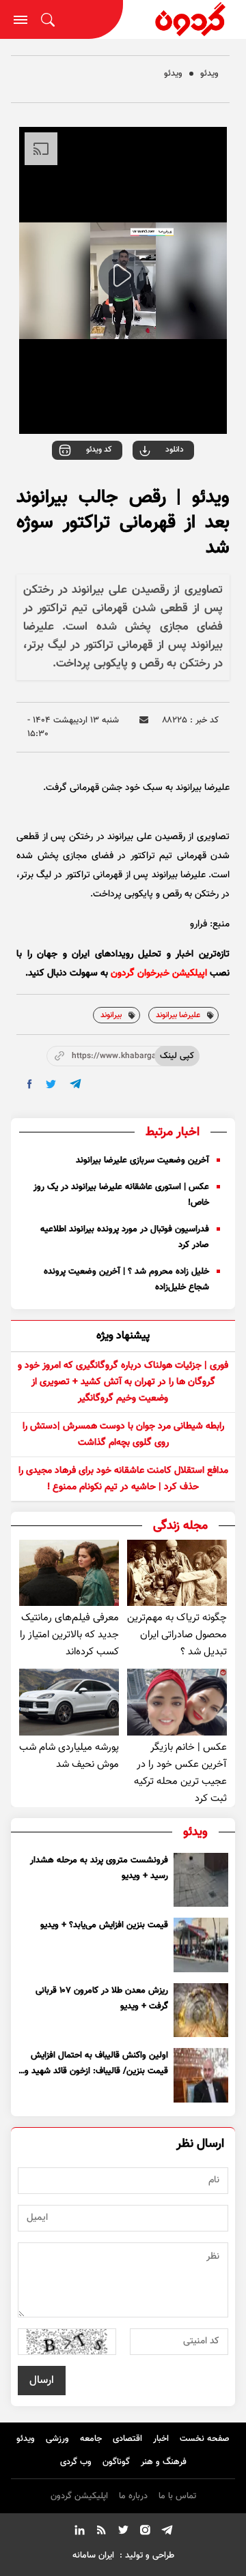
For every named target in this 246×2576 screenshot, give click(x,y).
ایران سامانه (93, 2556)
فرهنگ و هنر (164, 2462)
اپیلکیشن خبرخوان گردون (159, 974)
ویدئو (209, 74)
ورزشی (57, 2439)
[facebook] (30, 1084)
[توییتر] (123, 2532)
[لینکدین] (79, 2532)
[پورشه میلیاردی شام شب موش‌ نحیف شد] (69, 1702)
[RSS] (101, 2532)
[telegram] (76, 1084)
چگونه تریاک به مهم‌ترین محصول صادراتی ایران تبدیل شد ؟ (177, 1635)
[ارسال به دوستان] (144, 720)
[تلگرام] (167, 2532)
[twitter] (51, 1084)
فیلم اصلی (147, 488)
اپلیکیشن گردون (79, 2496)
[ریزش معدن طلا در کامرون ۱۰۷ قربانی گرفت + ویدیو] (201, 2010)
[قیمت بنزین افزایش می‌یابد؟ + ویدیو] (201, 1945)
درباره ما (133, 2496)
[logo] (184, 19)
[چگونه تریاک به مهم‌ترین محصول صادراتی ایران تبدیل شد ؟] (177, 1573)
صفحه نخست (205, 2439)
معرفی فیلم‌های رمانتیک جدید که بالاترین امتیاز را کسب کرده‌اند (69, 1635)
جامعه (91, 2439)
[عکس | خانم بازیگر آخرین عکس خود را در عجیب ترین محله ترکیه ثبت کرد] (177, 1702)
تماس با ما (177, 2496)
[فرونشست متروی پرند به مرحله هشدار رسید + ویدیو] (201, 1880)
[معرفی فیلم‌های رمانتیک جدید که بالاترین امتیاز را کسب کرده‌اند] (69, 1573)
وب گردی (76, 2462)
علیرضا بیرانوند (178, 1015)
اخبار (161, 2439)
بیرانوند (111, 1015)
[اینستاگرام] (145, 2532)
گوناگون (116, 2462)
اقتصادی (127, 2439)
